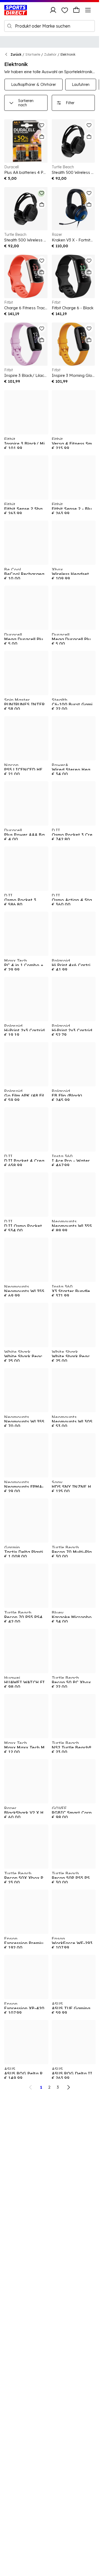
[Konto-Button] (53, 10)
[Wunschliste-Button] (65, 10)
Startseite (33, 54)
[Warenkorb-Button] (76, 10)
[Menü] (88, 10)
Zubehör (50, 54)
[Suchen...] (10, 26)
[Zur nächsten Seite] (68, 2087)
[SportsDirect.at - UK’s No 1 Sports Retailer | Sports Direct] (16, 10)
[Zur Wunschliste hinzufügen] (42, 125)
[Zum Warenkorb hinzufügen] (42, 137)
